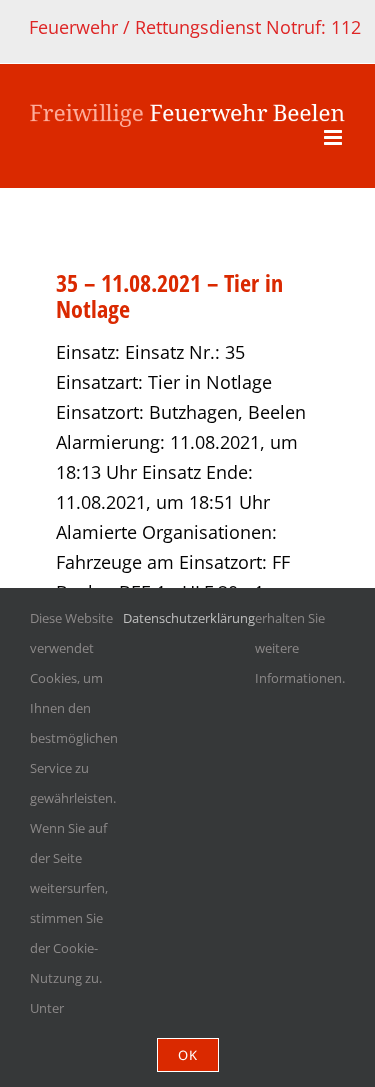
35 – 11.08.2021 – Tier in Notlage (169, 295)
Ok (188, 1055)
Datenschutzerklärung (189, 618)
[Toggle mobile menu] (334, 137)
